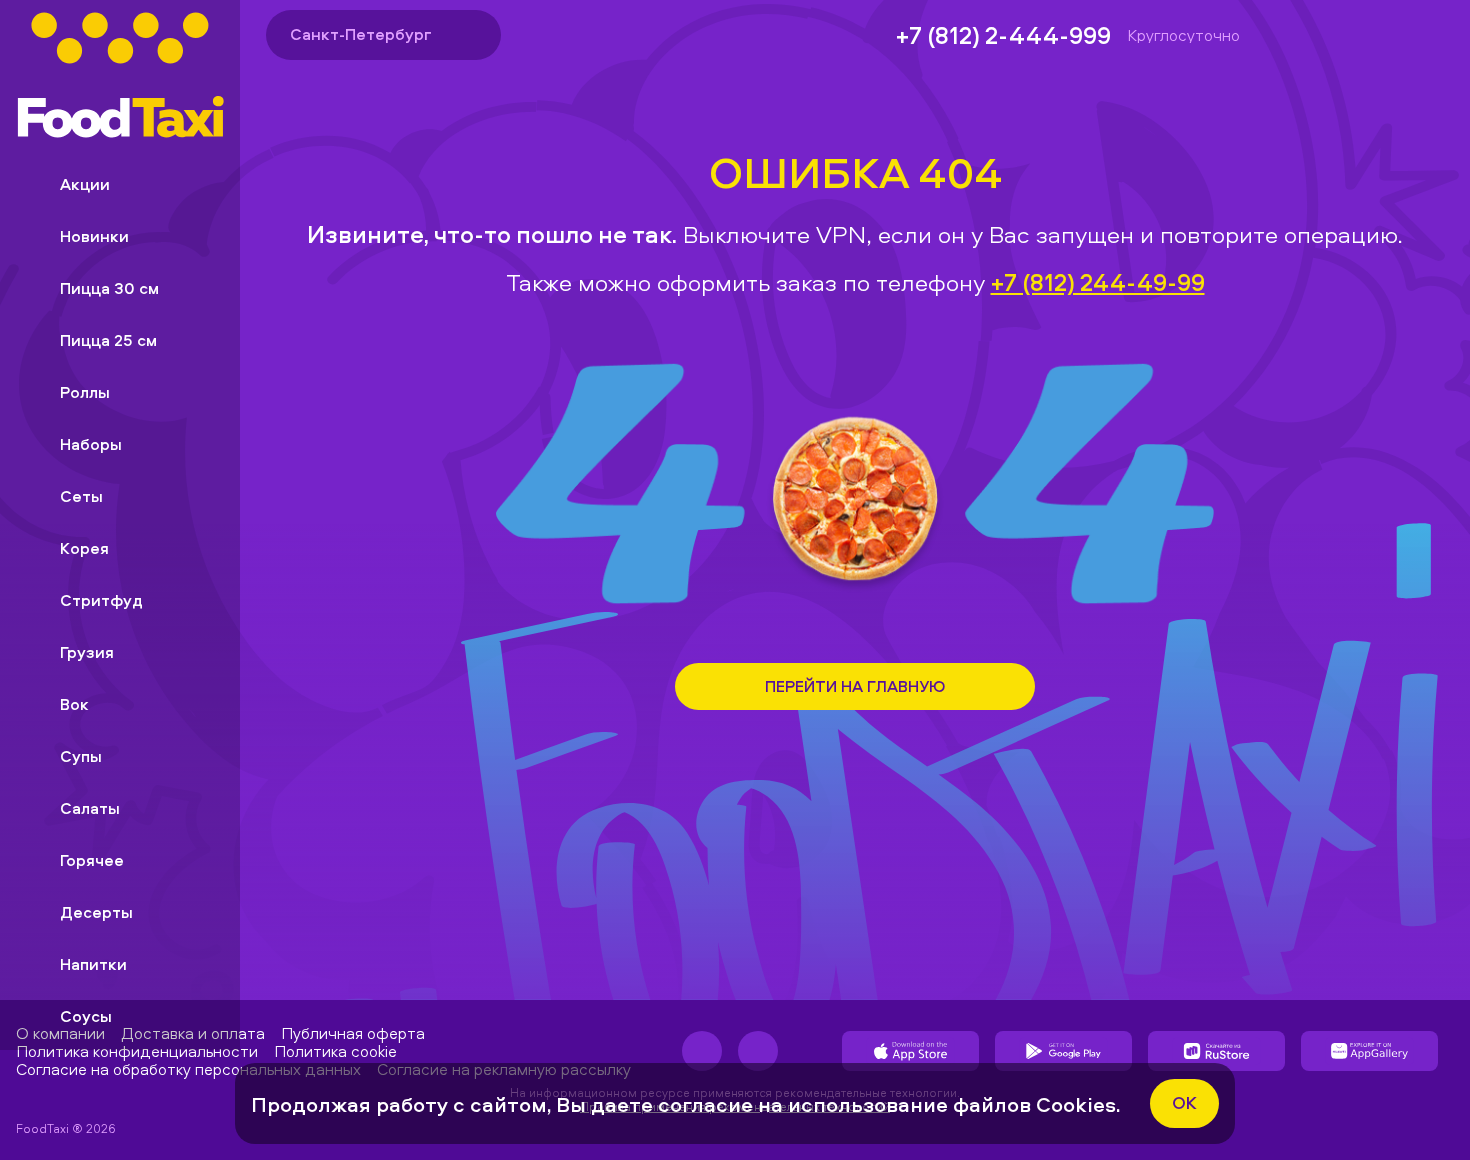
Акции (85, 184)
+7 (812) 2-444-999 (1003, 35)
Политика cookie (335, 1051)
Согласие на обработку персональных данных (188, 1069)
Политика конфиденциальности (137, 1051)
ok (1184, 1102)
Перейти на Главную (855, 686)
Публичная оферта (353, 1033)
